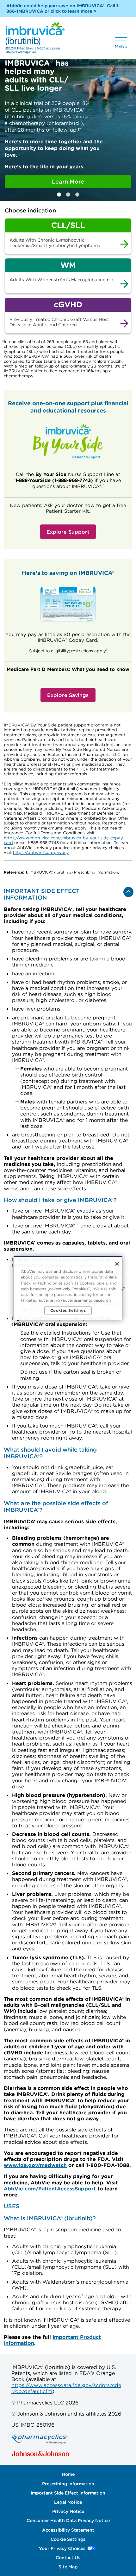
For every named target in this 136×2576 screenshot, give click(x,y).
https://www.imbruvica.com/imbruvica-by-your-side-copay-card (64, 840)
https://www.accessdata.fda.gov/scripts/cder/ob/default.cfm (66, 2388)
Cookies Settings (68, 1310)
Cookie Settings (68, 2539)
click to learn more (71, 11)
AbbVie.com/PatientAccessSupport (50, 2189)
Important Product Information (52, 2340)
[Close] (117, 1264)
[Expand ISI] (128, 892)
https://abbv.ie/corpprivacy (41, 852)
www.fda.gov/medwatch (35, 2165)
